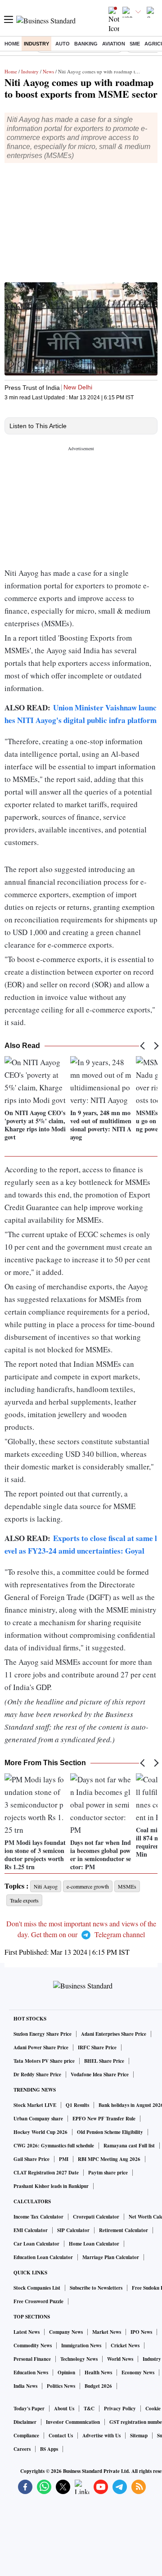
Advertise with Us (101, 2436)
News (48, 71)
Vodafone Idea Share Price (100, 2074)
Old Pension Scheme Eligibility (110, 2132)
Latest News (27, 2332)
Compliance (26, 2436)
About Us (64, 2409)
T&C (89, 2409)
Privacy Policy (120, 2409)
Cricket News (125, 2346)
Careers (22, 2449)
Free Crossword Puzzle (38, 2301)
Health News (98, 2373)
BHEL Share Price (104, 2061)
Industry (36, 44)
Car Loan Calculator (36, 2244)
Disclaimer (25, 2422)
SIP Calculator (73, 2230)
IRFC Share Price (97, 2047)
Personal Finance (32, 2359)
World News (120, 2359)
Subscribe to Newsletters (96, 2288)
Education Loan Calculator (43, 2257)
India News (25, 2386)
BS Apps (49, 2449)
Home (12, 44)
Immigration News (81, 2346)
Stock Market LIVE (35, 2105)
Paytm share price (108, 2173)
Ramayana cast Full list (129, 2146)
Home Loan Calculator (94, 2244)
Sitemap (139, 2436)
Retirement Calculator (124, 2230)
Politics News (61, 2386)
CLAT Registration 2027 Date (46, 2173)
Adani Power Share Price (41, 2047)
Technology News (79, 2359)
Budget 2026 (98, 2386)
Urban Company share (38, 2119)
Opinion (66, 2373)
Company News (66, 2332)
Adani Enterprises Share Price (114, 2034)
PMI (64, 2159)
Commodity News (33, 2346)
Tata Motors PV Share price (44, 2061)
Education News (31, 2373)
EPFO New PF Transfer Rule (104, 2119)
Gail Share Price (31, 2159)
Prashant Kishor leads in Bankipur (51, 2186)
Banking (86, 44)
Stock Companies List (37, 2288)
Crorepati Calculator (96, 2217)
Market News (107, 2332)
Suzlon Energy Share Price (43, 2034)
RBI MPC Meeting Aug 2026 (109, 2159)
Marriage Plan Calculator (111, 2257)
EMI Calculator (31, 2230)
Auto (63, 44)
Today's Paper (29, 2409)
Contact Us (61, 2436)
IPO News (141, 2332)
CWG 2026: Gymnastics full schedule (54, 2146)
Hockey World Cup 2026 (40, 2132)
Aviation (114, 44)
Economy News (138, 2373)
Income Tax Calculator (38, 2217)
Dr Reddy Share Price (37, 2074)
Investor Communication (73, 2422)
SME (135, 44)
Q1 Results (77, 2105)
